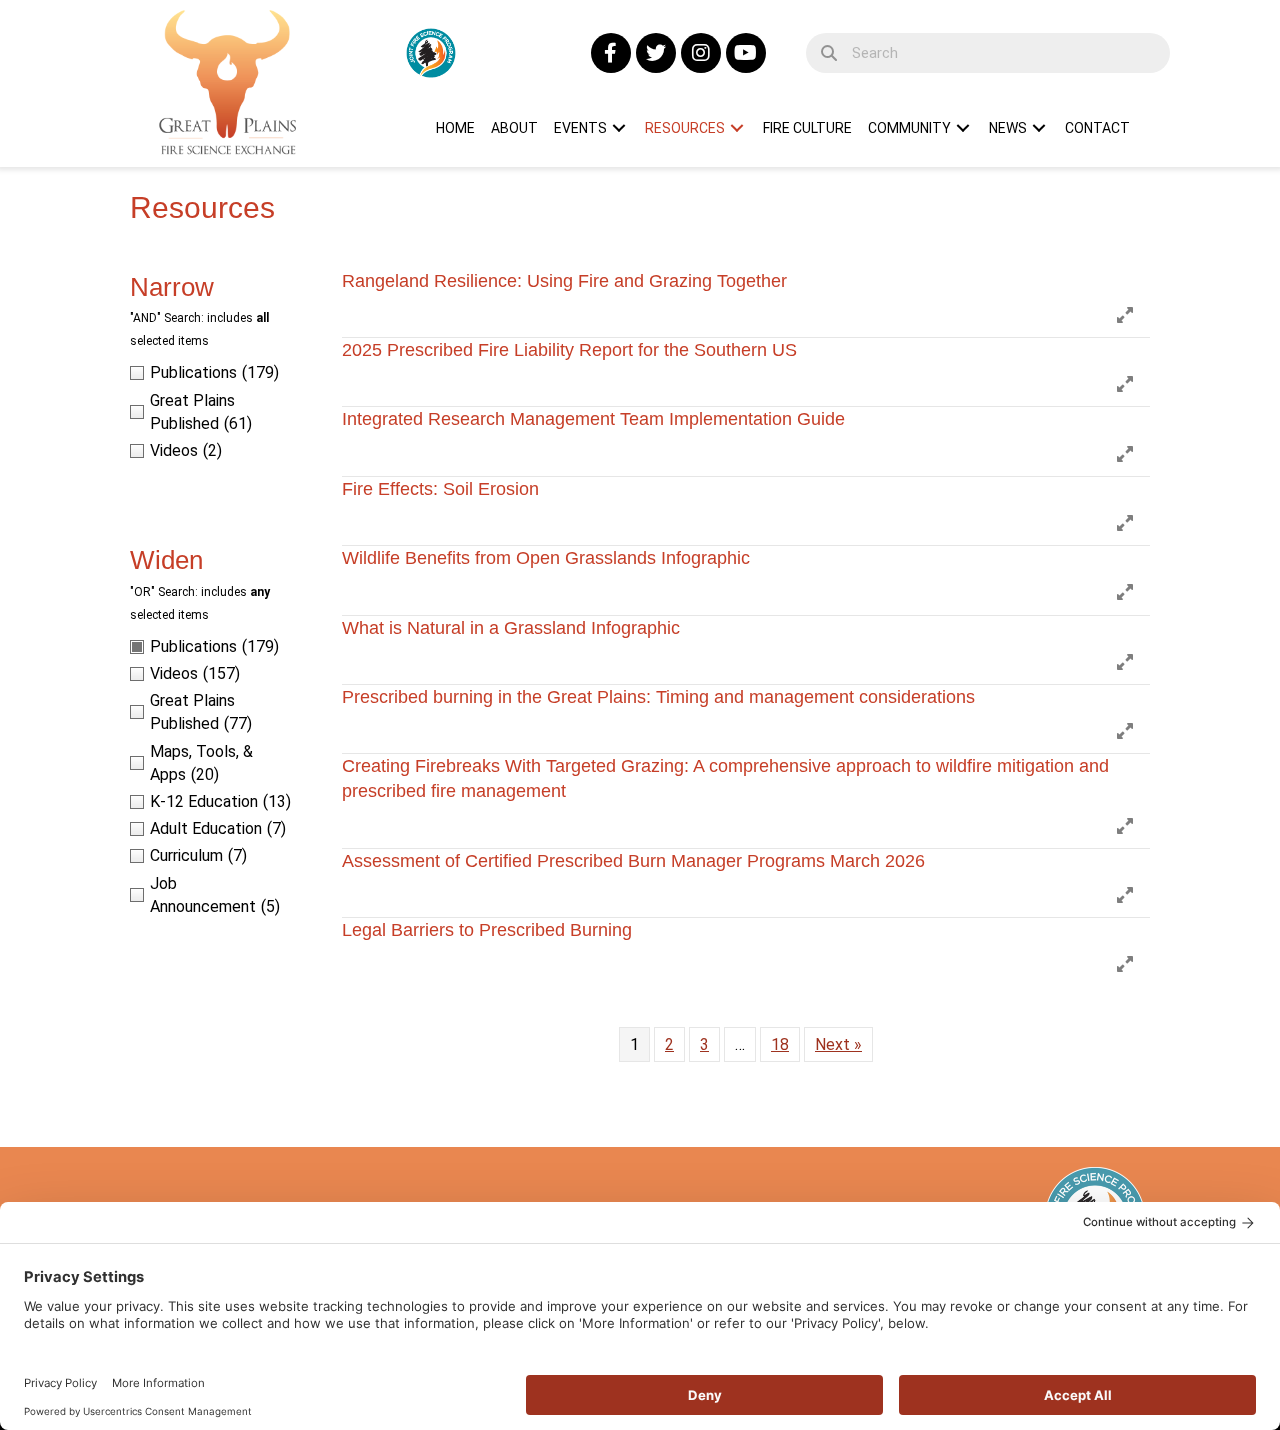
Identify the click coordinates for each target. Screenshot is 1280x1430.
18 (780, 1044)
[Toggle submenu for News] (1039, 128)
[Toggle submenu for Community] (963, 128)
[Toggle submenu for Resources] (737, 128)
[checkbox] (216, 372)
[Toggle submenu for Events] (619, 128)
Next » (838, 1044)
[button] (611, 53)
